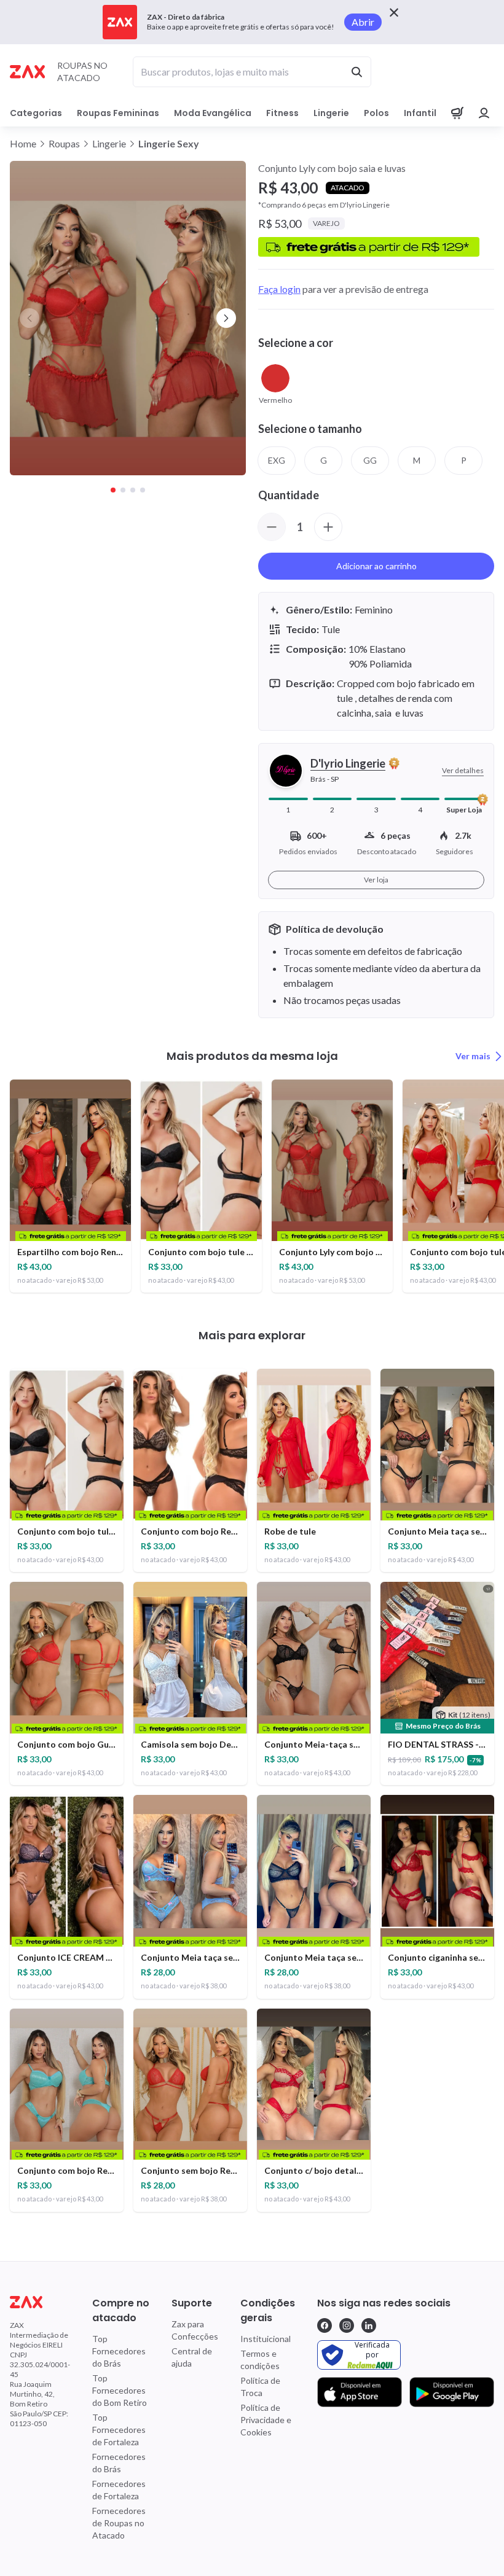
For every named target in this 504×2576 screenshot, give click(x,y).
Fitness (282, 113)
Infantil (420, 113)
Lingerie (331, 113)
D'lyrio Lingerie (348, 763)
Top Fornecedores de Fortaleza (119, 2430)
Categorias (36, 113)
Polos (376, 113)
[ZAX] (27, 72)
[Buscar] (356, 72)
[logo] (40, 2302)
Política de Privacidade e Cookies (266, 2420)
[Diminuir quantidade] (272, 527)
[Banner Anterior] (30, 318)
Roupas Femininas (118, 113)
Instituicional (266, 2339)
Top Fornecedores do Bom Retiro (120, 2390)
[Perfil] (484, 113)
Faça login (279, 289)
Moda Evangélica (213, 113)
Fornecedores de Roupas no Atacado (119, 2523)
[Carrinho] (457, 113)
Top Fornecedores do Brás (119, 2351)
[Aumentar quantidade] (328, 527)
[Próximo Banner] (226, 318)
